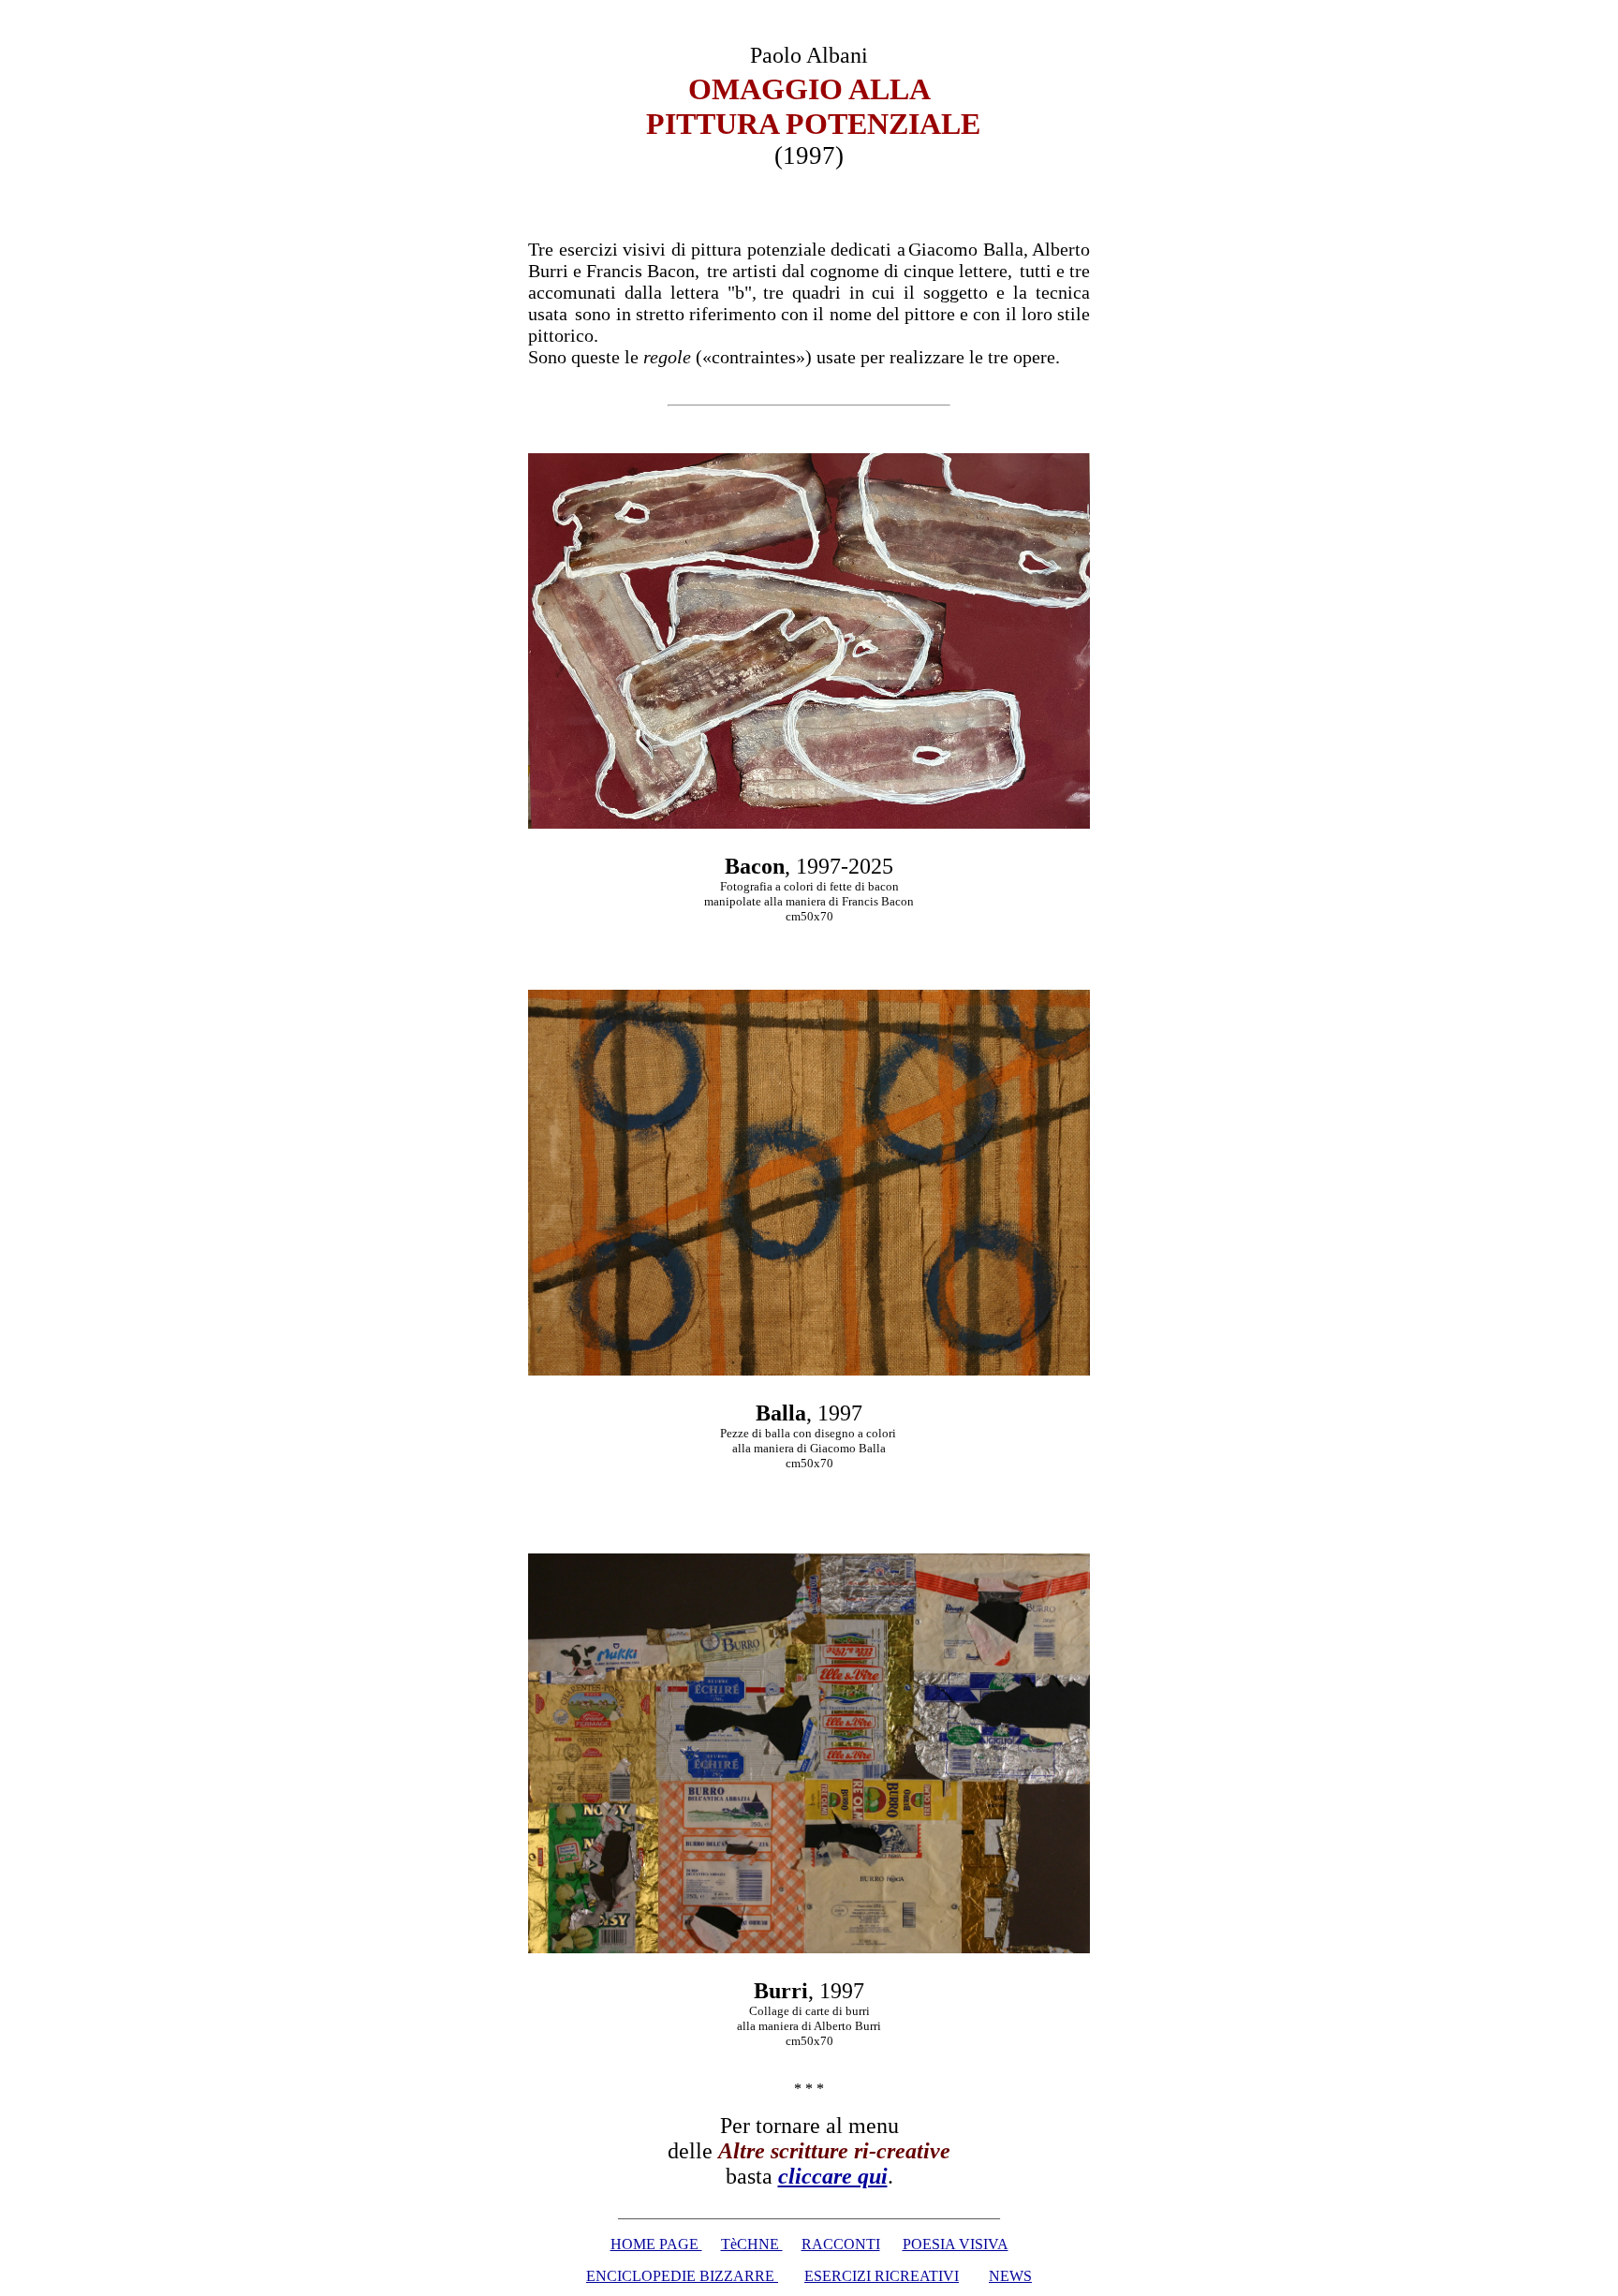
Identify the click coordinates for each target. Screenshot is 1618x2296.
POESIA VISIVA (956, 2244)
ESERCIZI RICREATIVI (882, 2276)
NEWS (1010, 2276)
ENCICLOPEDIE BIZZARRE (682, 2276)
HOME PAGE (656, 2244)
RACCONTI (841, 2244)
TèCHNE (752, 2244)
